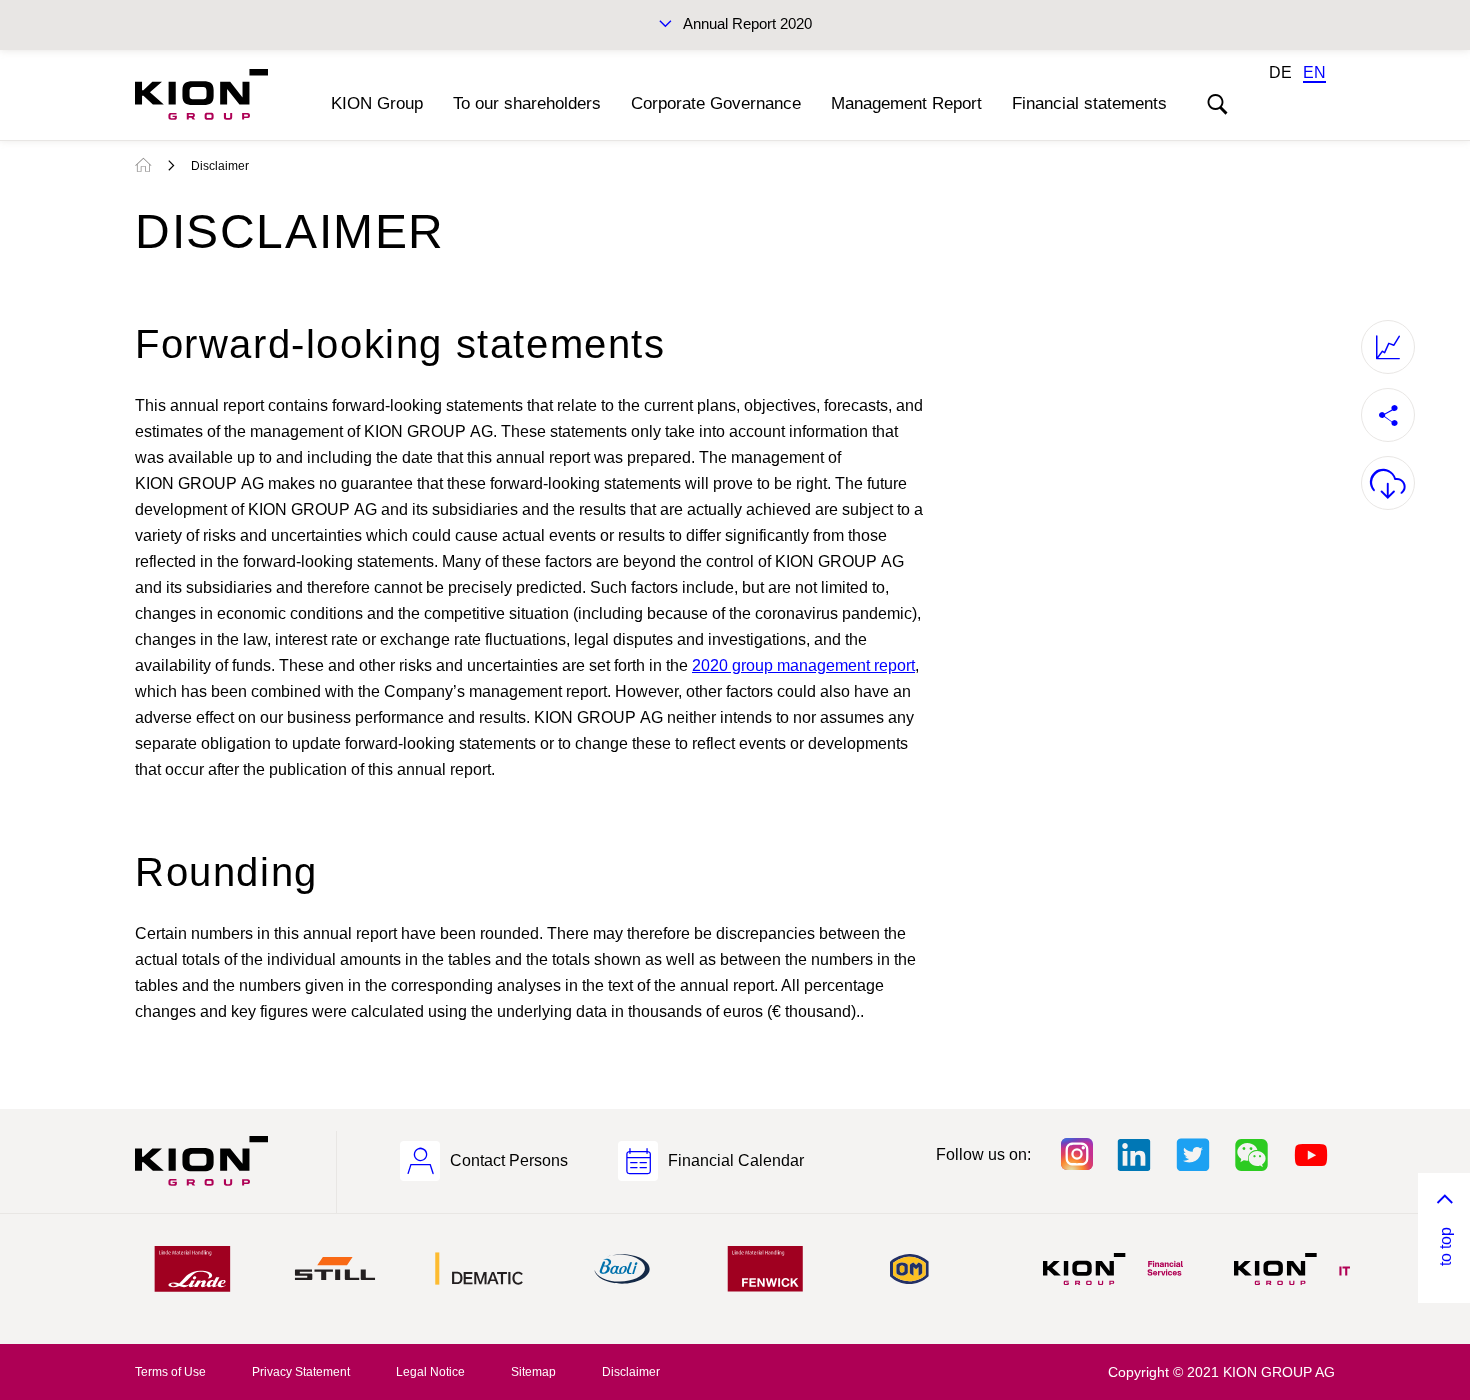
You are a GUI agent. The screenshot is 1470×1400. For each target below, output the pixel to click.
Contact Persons (509, 1160)
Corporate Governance (716, 103)
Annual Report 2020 (747, 23)
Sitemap (533, 1372)
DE (1280, 72)
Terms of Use (170, 1372)
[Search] (1217, 105)
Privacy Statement (301, 1372)
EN (1314, 72)
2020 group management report (803, 665)
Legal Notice (430, 1372)
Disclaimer (220, 166)
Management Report (906, 103)
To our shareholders (527, 103)
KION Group (377, 103)
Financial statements (1089, 103)
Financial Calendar (736, 1160)
